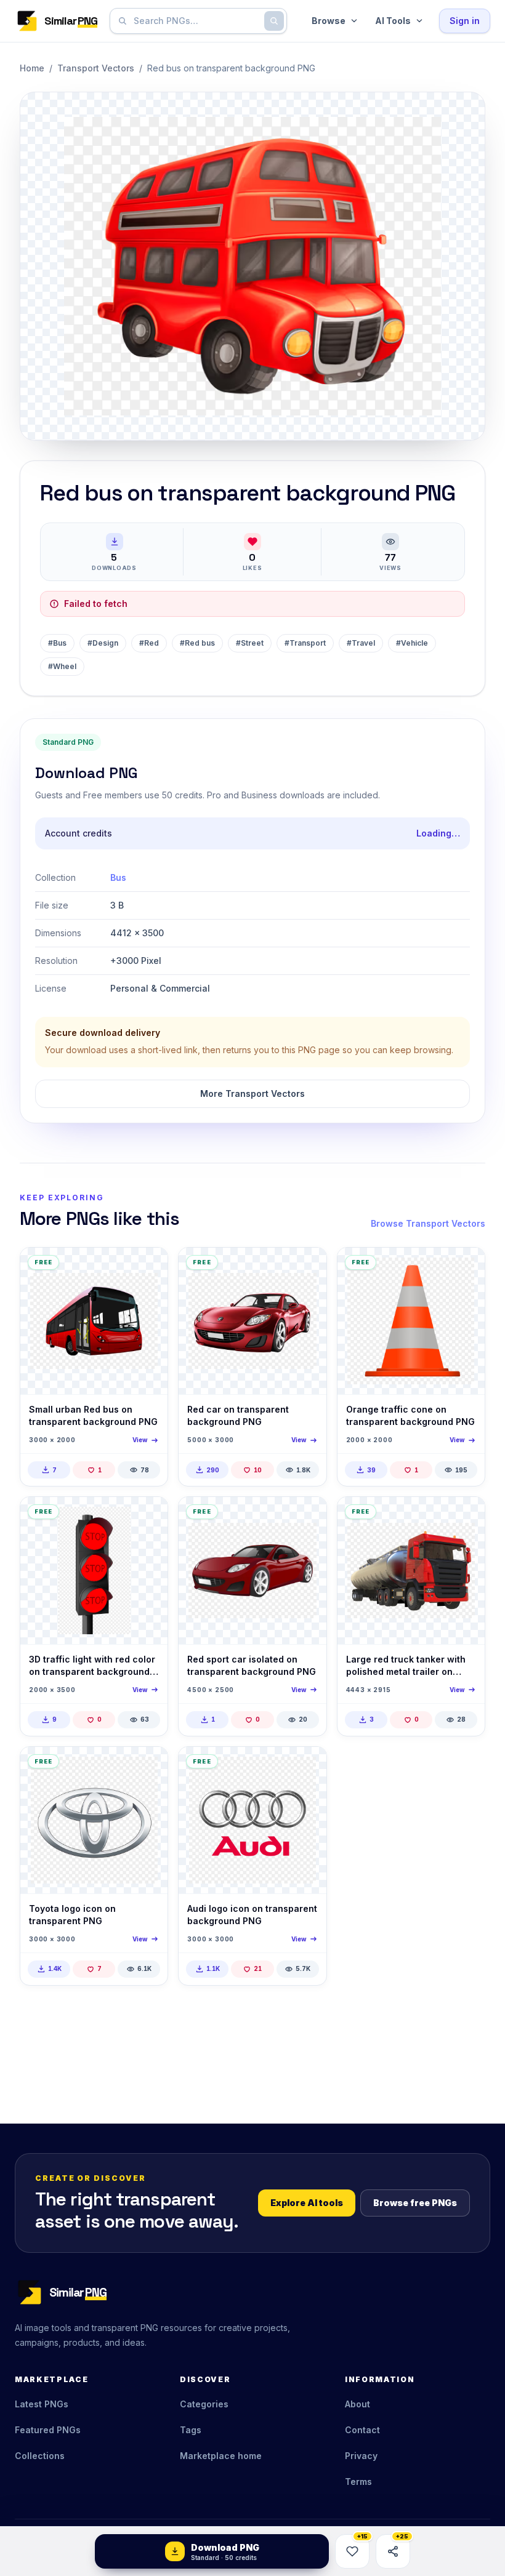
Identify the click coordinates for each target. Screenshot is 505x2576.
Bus (118, 877)
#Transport (305, 643)
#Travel (361, 643)
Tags (191, 2430)
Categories (204, 2404)
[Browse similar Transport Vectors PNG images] (148, 1267)
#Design (103, 643)
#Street (250, 643)
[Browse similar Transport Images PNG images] (465, 1517)
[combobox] (196, 21)
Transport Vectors (96, 68)
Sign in (465, 21)
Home (32, 68)
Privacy (361, 2456)
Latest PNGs (42, 2404)
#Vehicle (412, 643)
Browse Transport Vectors (428, 1223)
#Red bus (197, 643)
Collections (40, 2456)
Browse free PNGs (415, 2203)
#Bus (57, 643)
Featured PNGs (48, 2430)
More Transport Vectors (252, 1093)
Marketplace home (221, 2456)
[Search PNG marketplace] (274, 21)
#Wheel (62, 666)
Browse (329, 21)
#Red (149, 643)
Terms (358, 2482)
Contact (362, 2430)
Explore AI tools (307, 2203)
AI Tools (393, 21)
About (358, 2404)
